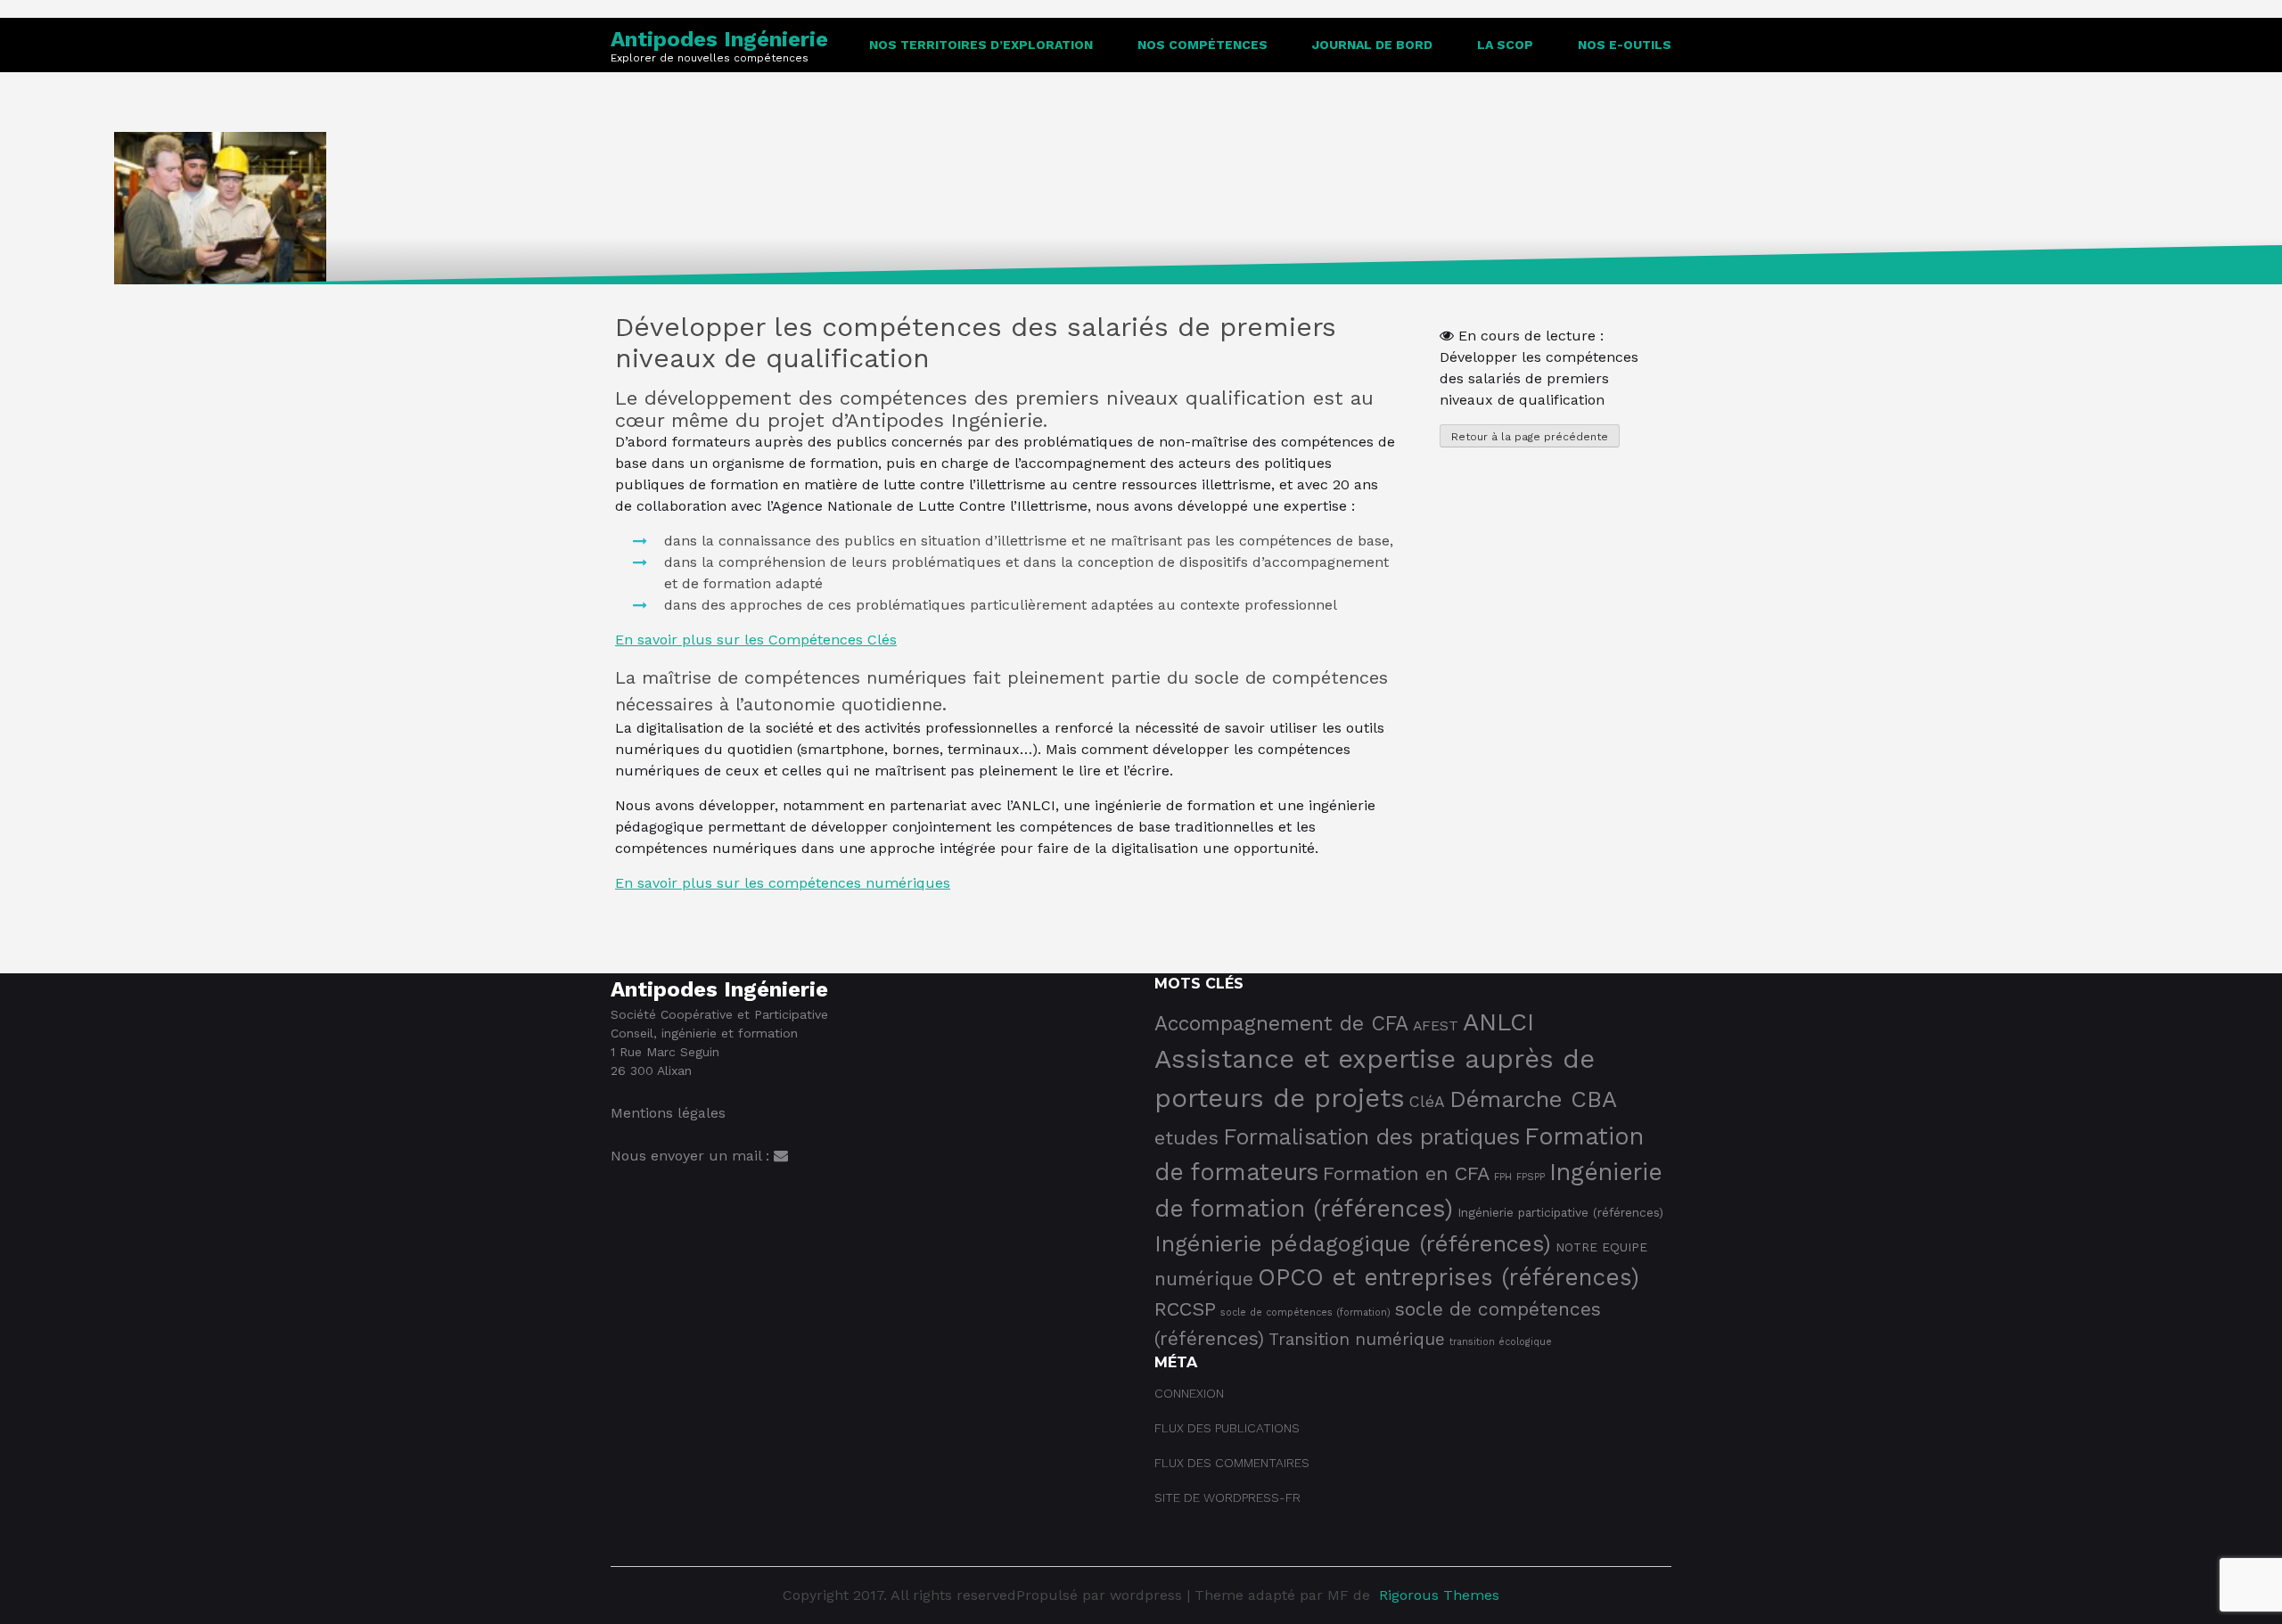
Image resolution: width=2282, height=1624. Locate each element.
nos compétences (1203, 45)
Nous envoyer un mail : (692, 1156)
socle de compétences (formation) (1305, 1312)
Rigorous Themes (1439, 1595)
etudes (1186, 1138)
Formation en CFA (1406, 1173)
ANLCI (1498, 1022)
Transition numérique (1357, 1339)
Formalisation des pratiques (1371, 1137)
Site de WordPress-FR (1227, 1497)
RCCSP (1185, 1309)
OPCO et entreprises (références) (1449, 1277)
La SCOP (1505, 45)
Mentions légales (668, 1113)
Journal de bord (1372, 45)
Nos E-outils (1625, 45)
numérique (1204, 1279)
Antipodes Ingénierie (719, 39)
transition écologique (1501, 1342)
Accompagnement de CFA (1281, 1024)
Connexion (1189, 1393)
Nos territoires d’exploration (981, 45)
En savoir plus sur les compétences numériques (783, 883)
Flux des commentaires (1232, 1463)
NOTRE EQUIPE (1601, 1247)
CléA (1427, 1102)
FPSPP (1531, 1177)
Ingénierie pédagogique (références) (1353, 1243)
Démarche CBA (1533, 1099)
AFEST (1436, 1025)
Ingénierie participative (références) (1560, 1212)
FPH (1503, 1177)
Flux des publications (1227, 1428)
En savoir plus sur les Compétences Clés (756, 640)
